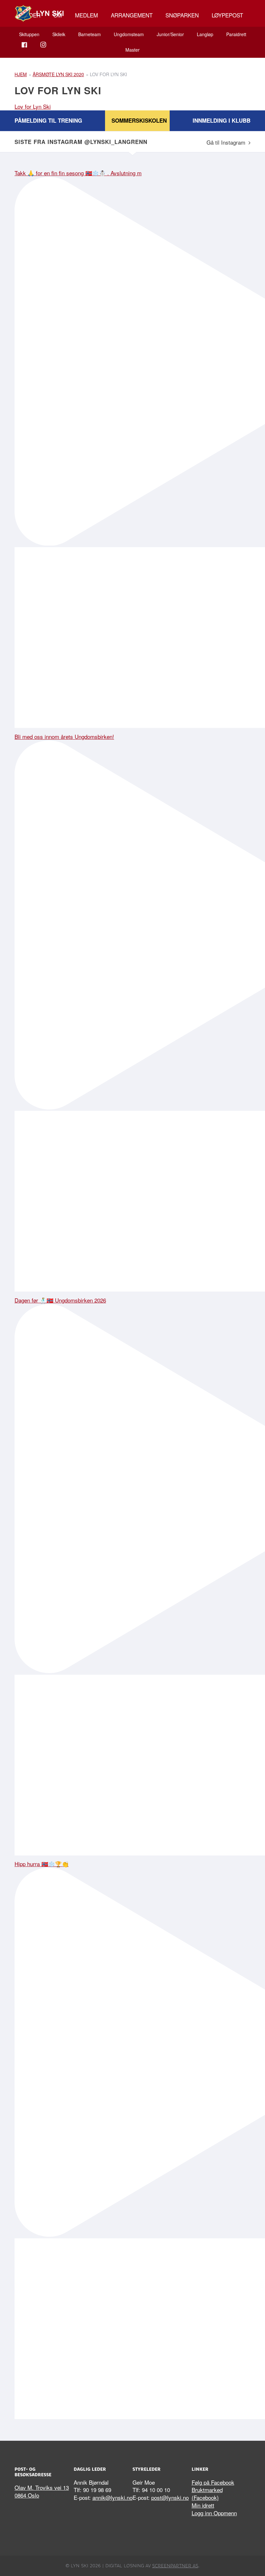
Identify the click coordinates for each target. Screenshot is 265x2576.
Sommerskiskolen (139, 120)
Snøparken (182, 15)
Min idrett (203, 2505)
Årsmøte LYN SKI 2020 (58, 74)
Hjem (21, 74)
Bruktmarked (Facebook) (207, 2494)
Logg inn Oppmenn (214, 2513)
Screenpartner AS (175, 2566)
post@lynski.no (170, 2497)
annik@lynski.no (112, 2497)
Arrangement (132, 15)
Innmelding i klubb (222, 120)
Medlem (86, 15)
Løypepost (227, 15)
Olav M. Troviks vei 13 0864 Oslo (42, 2491)
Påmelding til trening (48, 120)
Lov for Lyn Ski (33, 106)
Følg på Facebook (213, 2482)
